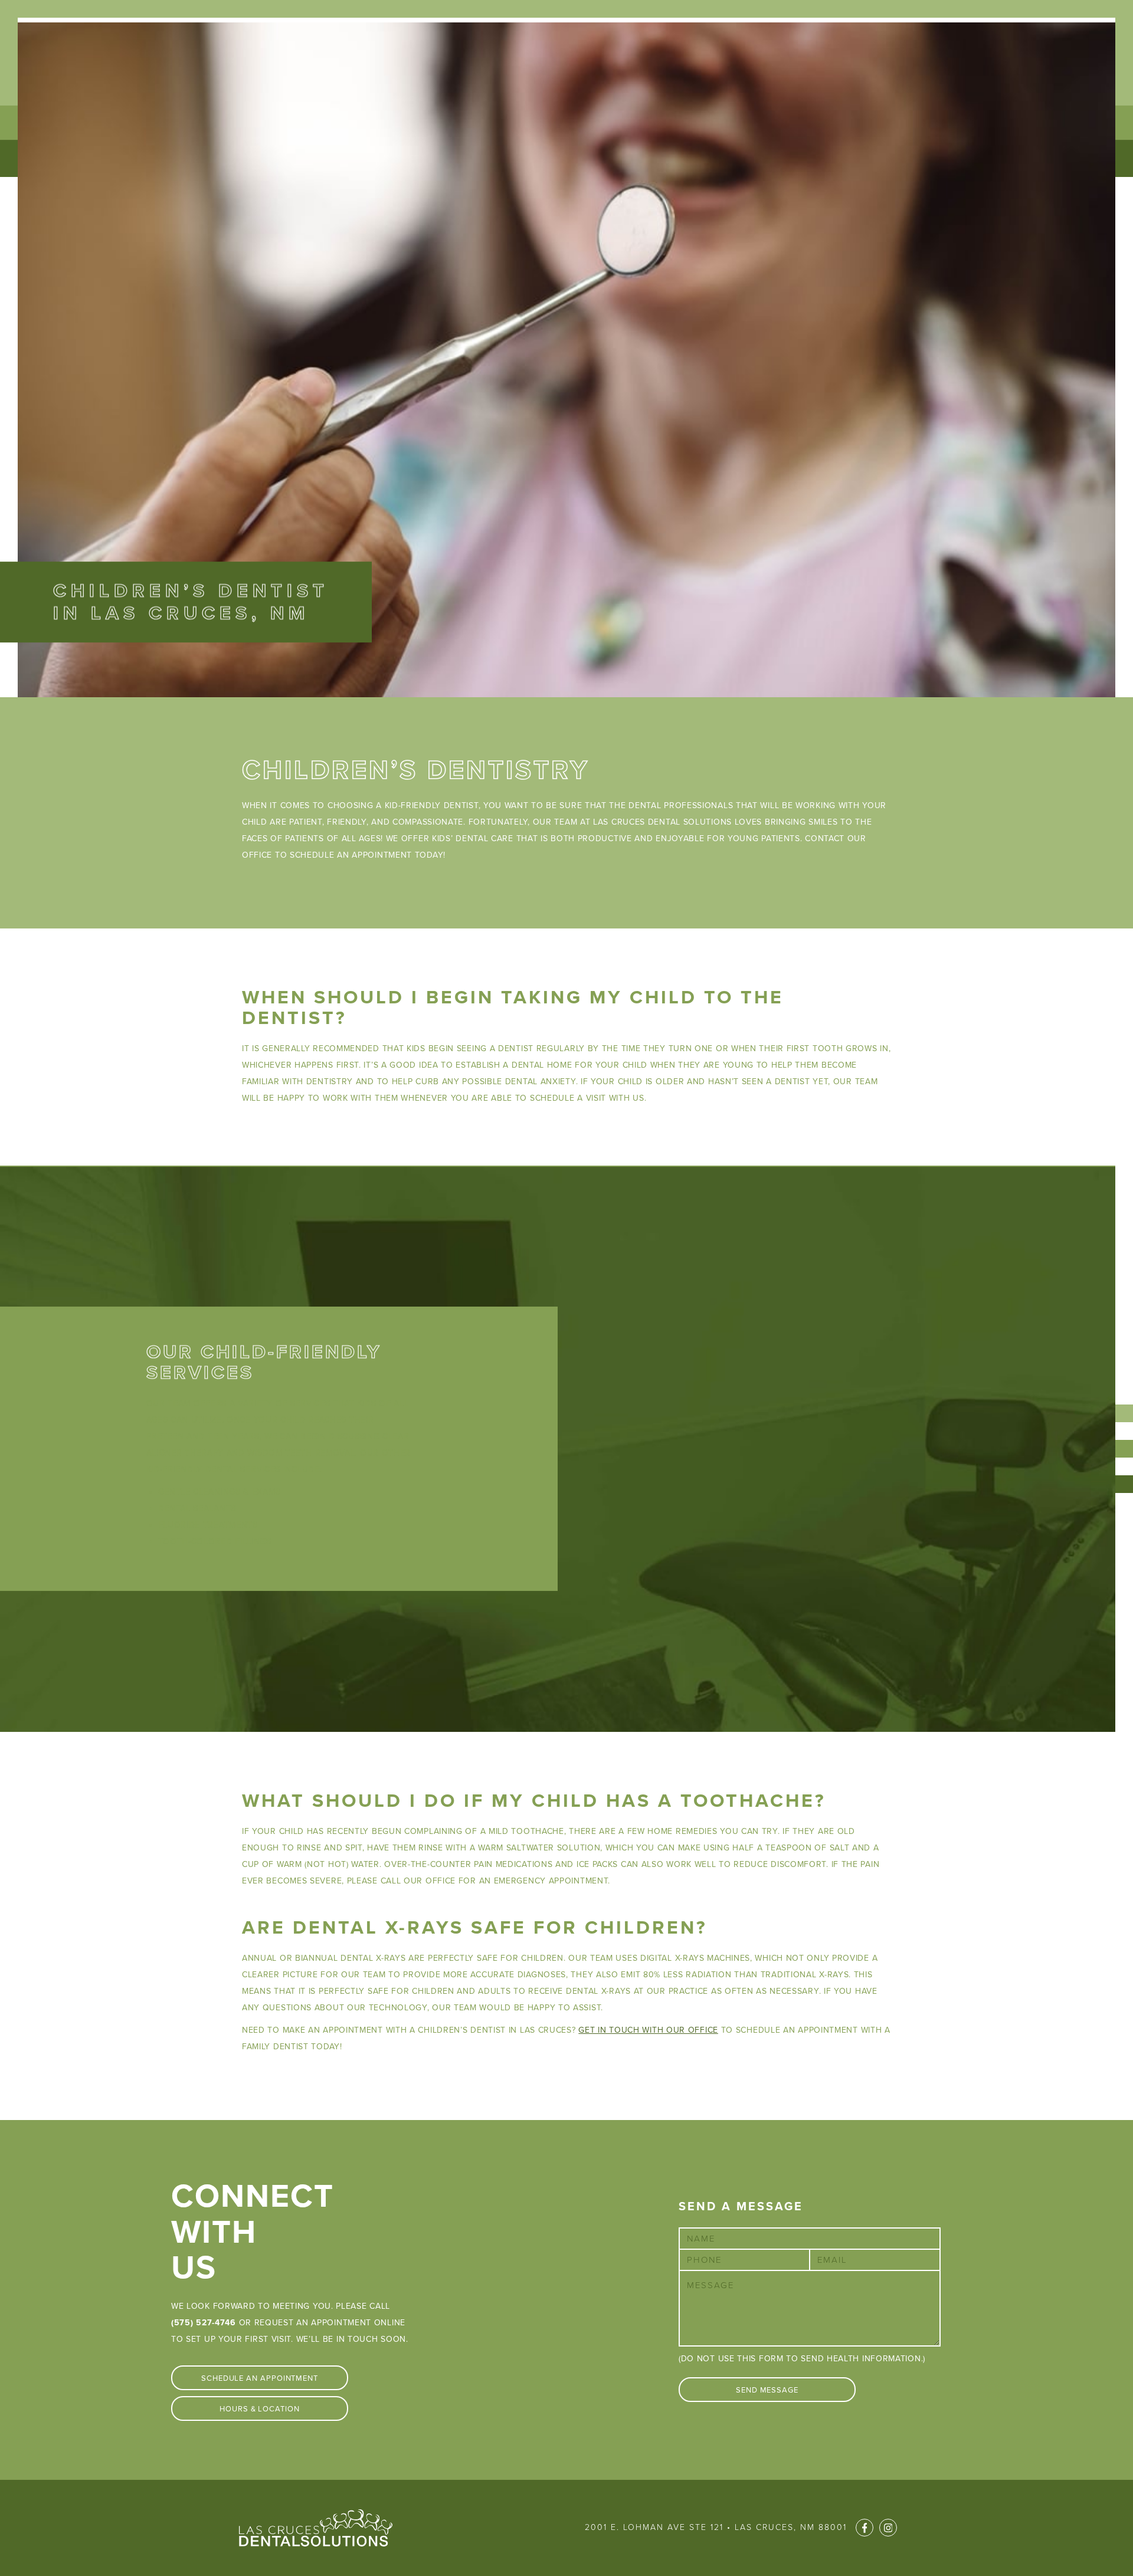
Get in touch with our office (648, 2030)
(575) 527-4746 (204, 2323)
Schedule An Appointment (260, 2378)
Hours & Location (260, 2409)
